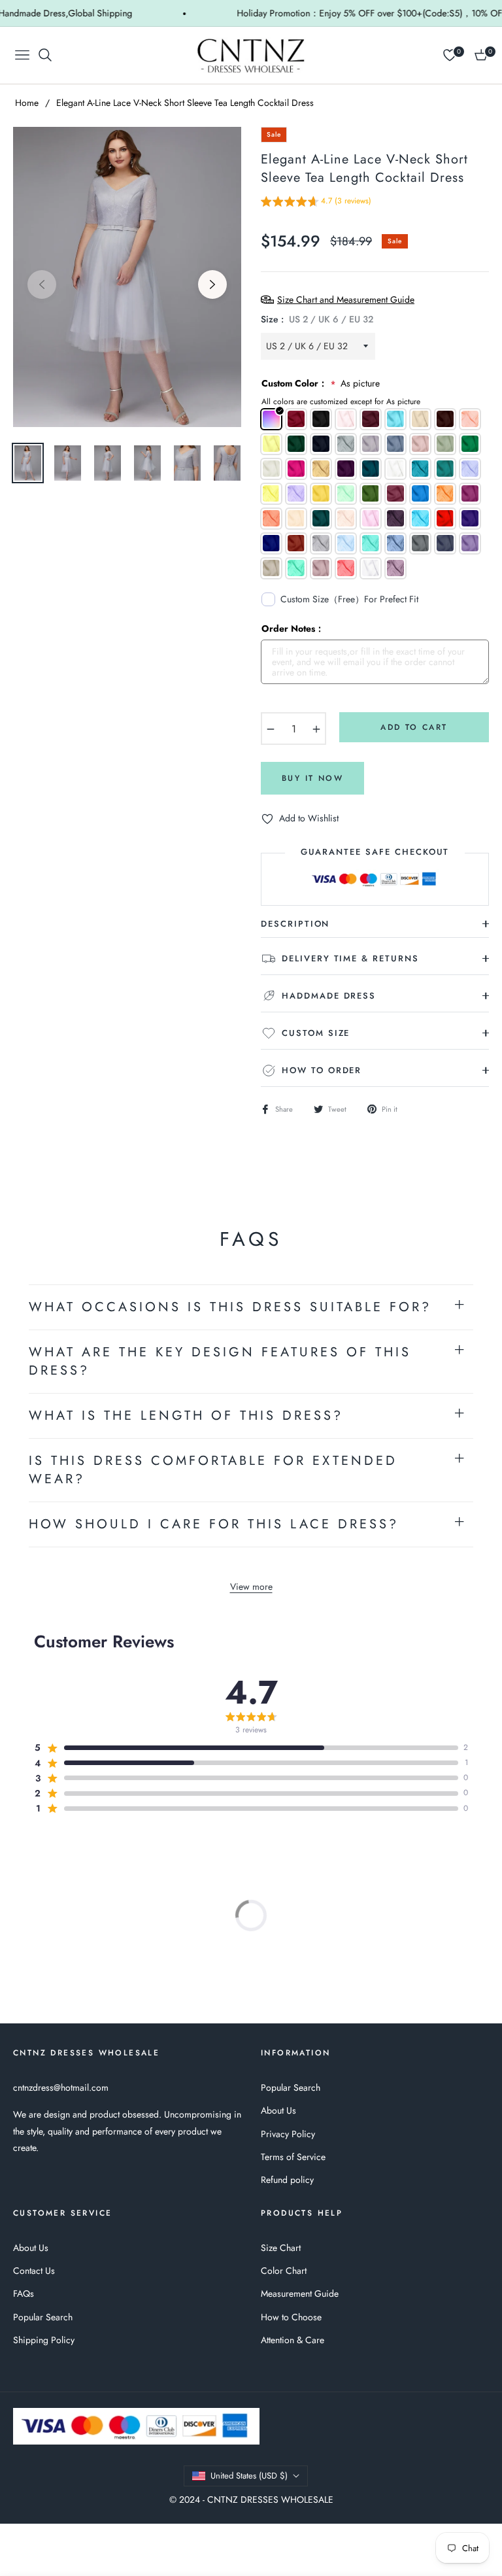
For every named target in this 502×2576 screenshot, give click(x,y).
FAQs (24, 2293)
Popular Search (291, 2087)
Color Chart (284, 2271)
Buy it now (312, 778)
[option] (127, 277)
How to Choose (291, 2317)
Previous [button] (42, 284)
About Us (278, 2110)
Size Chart (281, 2248)
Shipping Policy (44, 2340)
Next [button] (212, 284)
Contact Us (34, 2271)
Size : (317, 319)
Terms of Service (293, 2157)
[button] (316, 203)
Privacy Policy (288, 2134)
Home (27, 103)
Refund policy (287, 2180)
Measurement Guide (300, 2293)
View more (251, 1587)
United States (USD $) (249, 2476)
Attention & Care (293, 2340)
